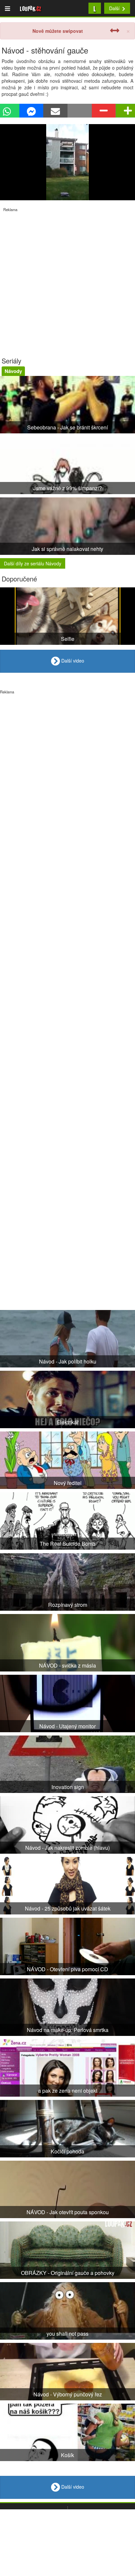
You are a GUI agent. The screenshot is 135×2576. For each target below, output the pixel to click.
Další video (72, 661)
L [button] (95, 8)
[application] (67, 162)
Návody (13, 371)
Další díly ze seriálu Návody (33, 563)
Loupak (31, 8)
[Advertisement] (67, 280)
